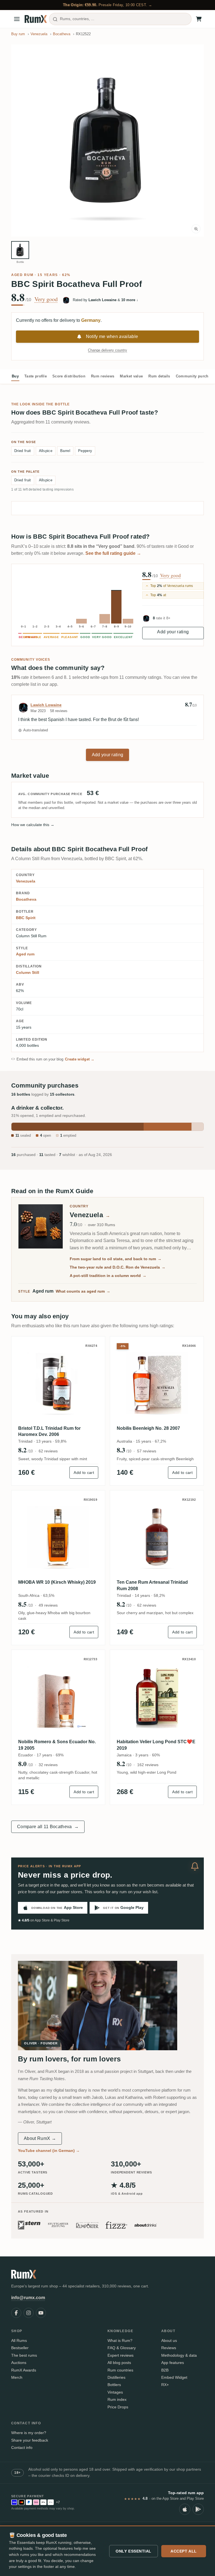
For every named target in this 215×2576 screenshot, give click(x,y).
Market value (131, 376)
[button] (107, 141)
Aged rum (22, 275)
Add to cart (84, 1473)
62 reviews (48, 1451)
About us (169, 2340)
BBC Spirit (26, 918)
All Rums (19, 2340)
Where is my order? (29, 2433)
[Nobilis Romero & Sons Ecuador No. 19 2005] (58, 1697)
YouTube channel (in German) (49, 2151)
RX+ (165, 2385)
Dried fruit (23, 451)
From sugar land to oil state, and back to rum (116, 1259)
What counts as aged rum (83, 1291)
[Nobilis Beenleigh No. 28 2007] (157, 1383)
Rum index (117, 2399)
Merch (17, 2377)
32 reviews (48, 1765)
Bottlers (114, 2385)
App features (173, 2363)
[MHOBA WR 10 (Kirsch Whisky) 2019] (58, 1537)
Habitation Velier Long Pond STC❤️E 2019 (156, 1745)
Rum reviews (103, 376)
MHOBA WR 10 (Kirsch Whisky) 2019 (57, 1582)
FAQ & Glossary (122, 2348)
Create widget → (80, 1059)
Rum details (159, 376)
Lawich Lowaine (46, 705)
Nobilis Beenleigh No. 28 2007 (148, 1428)
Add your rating (173, 632)
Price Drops (118, 2407)
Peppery (85, 451)
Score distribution (69, 376)
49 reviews (48, 1605)
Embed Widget (174, 2377)
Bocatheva (26, 899)
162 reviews (148, 1765)
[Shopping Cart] (199, 19)
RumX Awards (24, 2370)
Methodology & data (179, 2355)
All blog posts (119, 2363)
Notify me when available (112, 336)
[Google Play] (198, 2509)
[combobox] (120, 19)
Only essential (134, 2551)
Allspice (46, 451)
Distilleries (116, 2377)
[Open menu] (17, 19)
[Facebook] (16, 2313)
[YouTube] (41, 2313)
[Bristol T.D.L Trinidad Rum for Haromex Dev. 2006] (58, 1383)
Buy (15, 376)
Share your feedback (30, 2440)
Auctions (19, 2363)
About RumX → (40, 2138)
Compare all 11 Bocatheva (48, 1827)
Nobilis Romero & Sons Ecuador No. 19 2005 (57, 1745)
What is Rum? (120, 2340)
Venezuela (26, 881)
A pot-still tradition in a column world (108, 1276)
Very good (46, 299)
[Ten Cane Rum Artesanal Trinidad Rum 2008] (157, 1537)
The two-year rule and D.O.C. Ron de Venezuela (118, 1267)
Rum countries (120, 2370)
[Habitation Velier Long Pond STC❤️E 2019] (157, 1697)
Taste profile (36, 376)
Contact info (22, 2447)
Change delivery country (107, 350)
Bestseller (20, 2348)
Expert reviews (121, 2355)
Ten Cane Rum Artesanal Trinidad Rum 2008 (152, 1585)
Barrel (65, 451)
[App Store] (185, 2509)
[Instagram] (29, 2313)
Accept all (184, 2551)
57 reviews (147, 1451)
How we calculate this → (33, 825)
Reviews (169, 2348)
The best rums (24, 2355)
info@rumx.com (28, 2298)
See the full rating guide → (113, 553)
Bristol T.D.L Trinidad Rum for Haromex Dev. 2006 (49, 1431)
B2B (165, 2370)
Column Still (28, 972)
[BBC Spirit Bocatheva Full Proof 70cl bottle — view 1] (20, 250)
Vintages (115, 2392)
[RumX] (36, 19)
